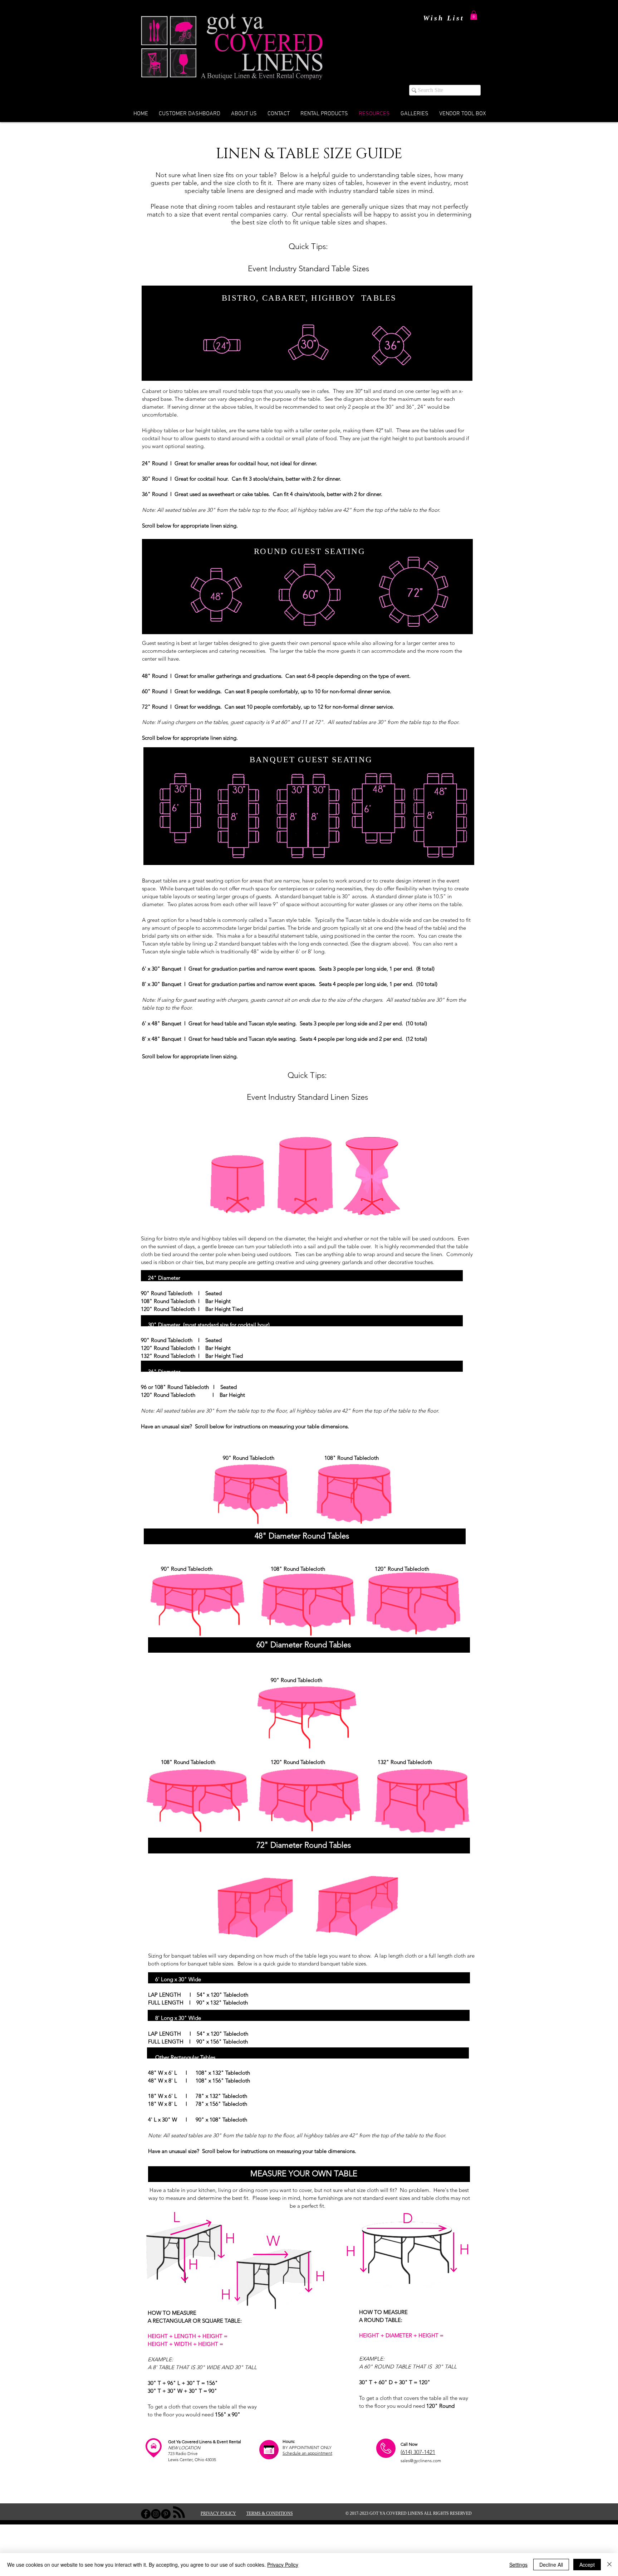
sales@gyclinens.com (421, 2461)
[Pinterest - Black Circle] (166, 2514)
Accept (587, 2565)
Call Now (409, 2444)
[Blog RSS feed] (179, 2512)
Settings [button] (518, 2565)
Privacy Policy (283, 2565)
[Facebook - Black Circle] (146, 2514)
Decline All (551, 2565)
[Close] (609, 2565)
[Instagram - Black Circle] (156, 2514)
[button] (474, 15)
